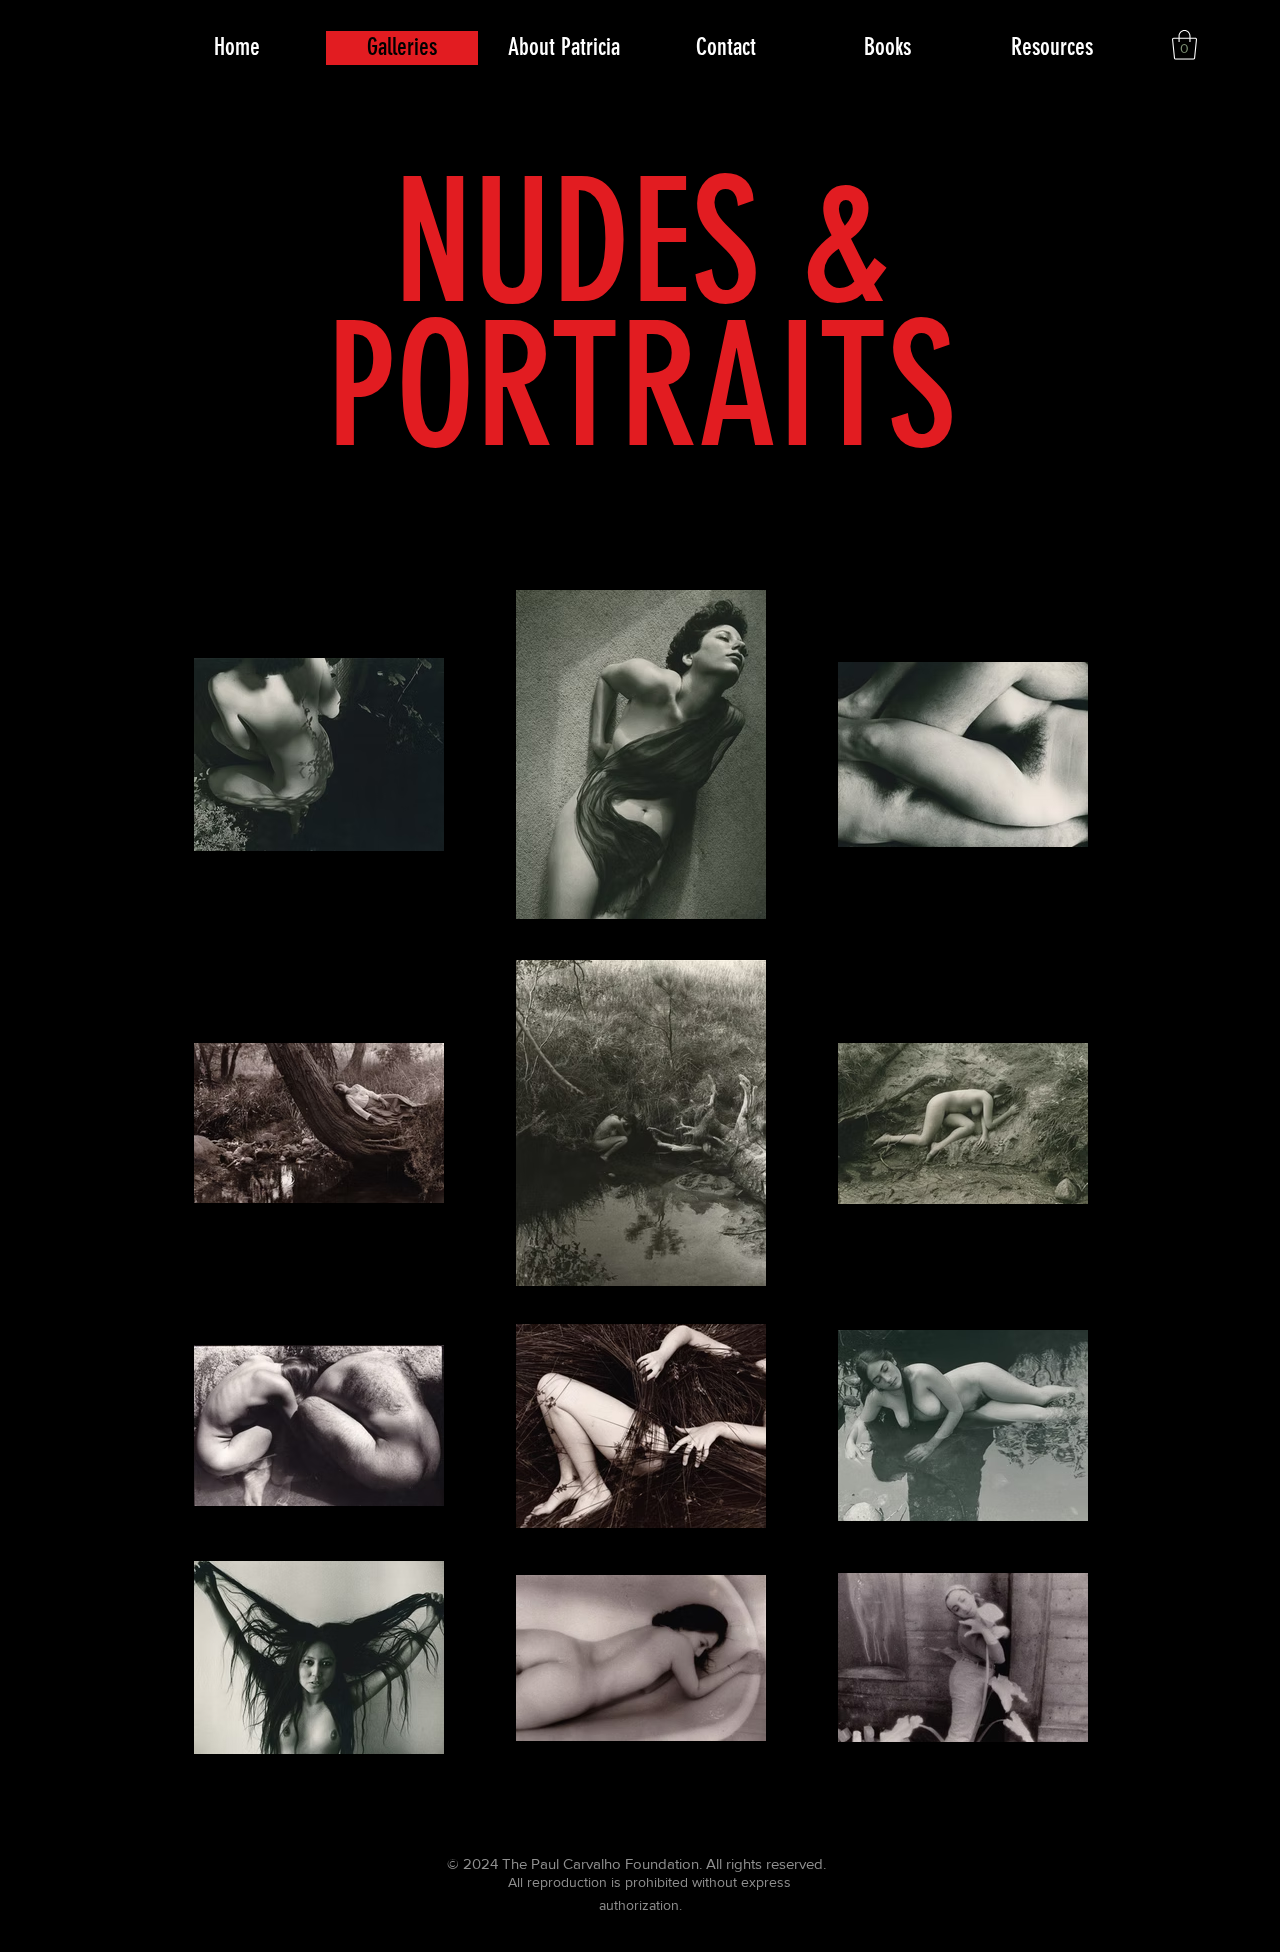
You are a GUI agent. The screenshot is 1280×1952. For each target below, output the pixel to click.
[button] (1184, 45)
